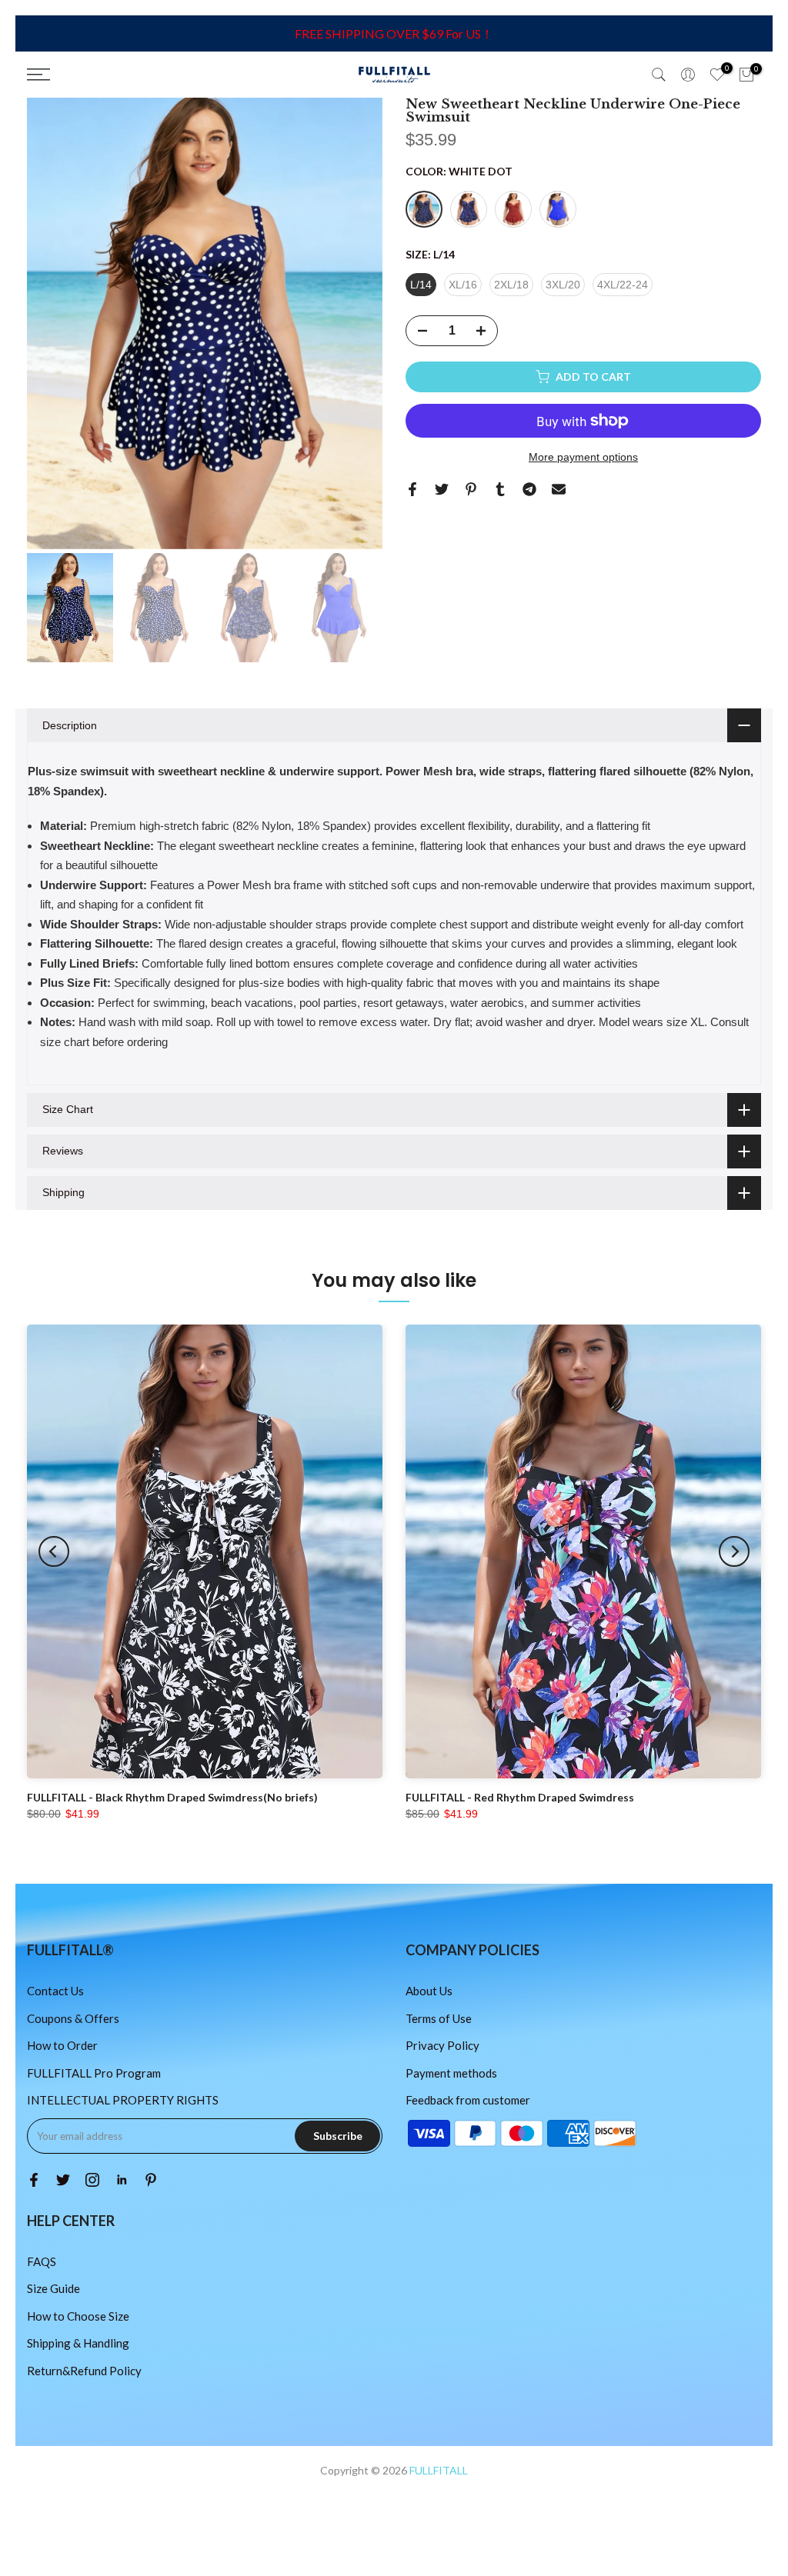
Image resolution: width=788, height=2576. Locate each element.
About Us (429, 1991)
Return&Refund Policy (84, 2371)
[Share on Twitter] (442, 489)
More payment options (583, 457)
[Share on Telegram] (529, 489)
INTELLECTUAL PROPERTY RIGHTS (123, 2100)
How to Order (62, 2045)
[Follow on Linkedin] (122, 2180)
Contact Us (55, 1991)
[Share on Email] (559, 489)
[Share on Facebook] (412, 489)
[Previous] (54, 1551)
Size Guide (53, 2288)
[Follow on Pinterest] (151, 2180)
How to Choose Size (78, 2316)
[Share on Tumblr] (500, 489)
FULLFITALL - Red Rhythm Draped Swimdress (520, 1797)
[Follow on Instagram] (92, 2180)
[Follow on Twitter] (63, 2180)
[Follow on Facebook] (34, 2180)
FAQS (42, 2261)
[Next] (734, 1551)
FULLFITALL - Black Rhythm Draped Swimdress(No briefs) (172, 1797)
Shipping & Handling (78, 2343)
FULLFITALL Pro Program (94, 2073)
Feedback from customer (468, 2100)
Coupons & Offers (73, 2018)
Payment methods (451, 2073)
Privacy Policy (442, 2045)
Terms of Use (439, 2018)
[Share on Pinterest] (471, 489)
